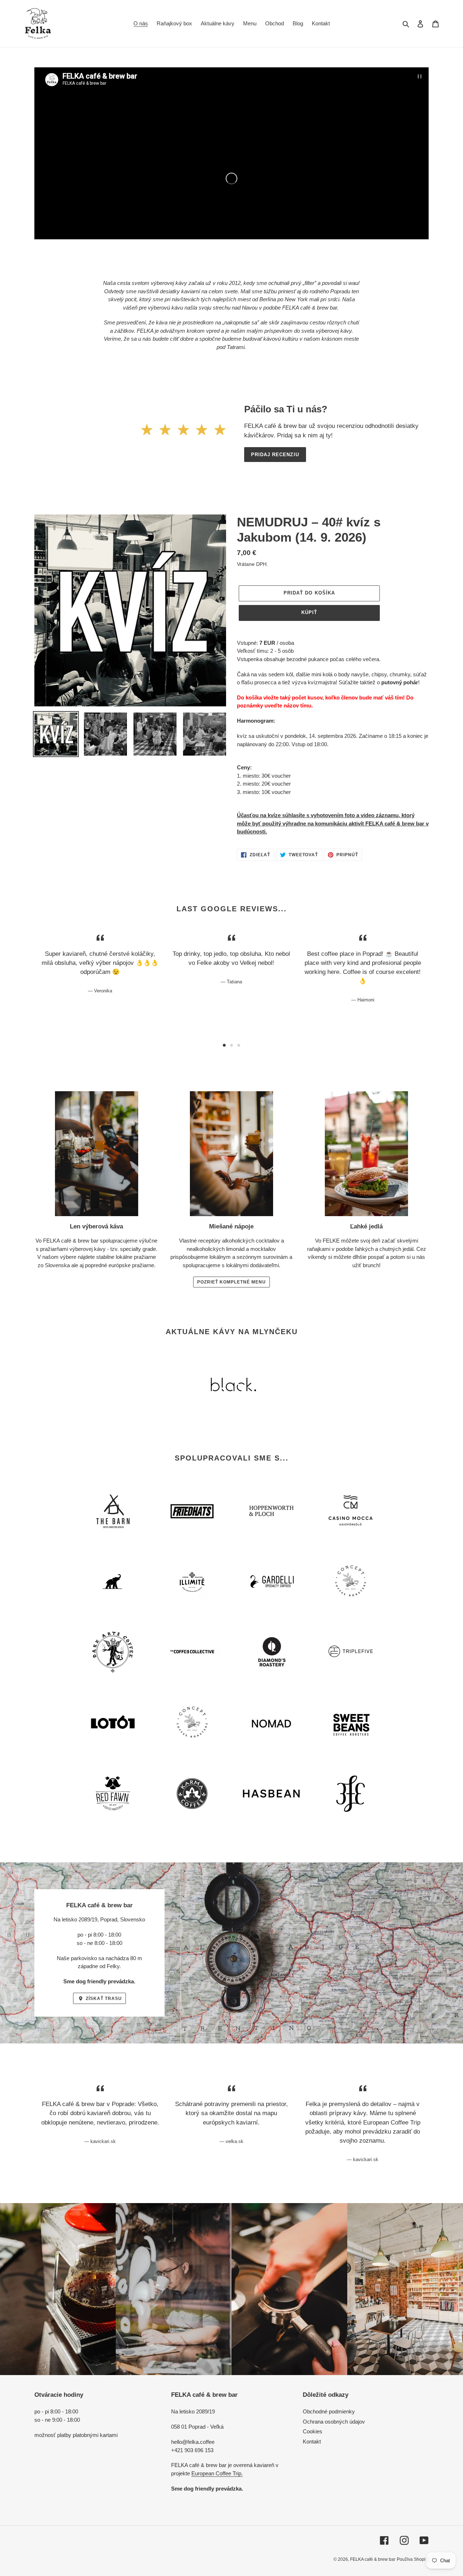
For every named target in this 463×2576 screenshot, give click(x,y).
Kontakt (312, 2441)
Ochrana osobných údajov (334, 2422)
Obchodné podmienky (329, 2411)
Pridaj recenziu (275, 455)
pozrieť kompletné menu (231, 1282)
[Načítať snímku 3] (239, 1045)
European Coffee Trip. (217, 2473)
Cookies (313, 2431)
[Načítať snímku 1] (224, 1045)
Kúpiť (309, 612)
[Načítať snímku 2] (231, 1045)
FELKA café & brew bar (373, 2559)
